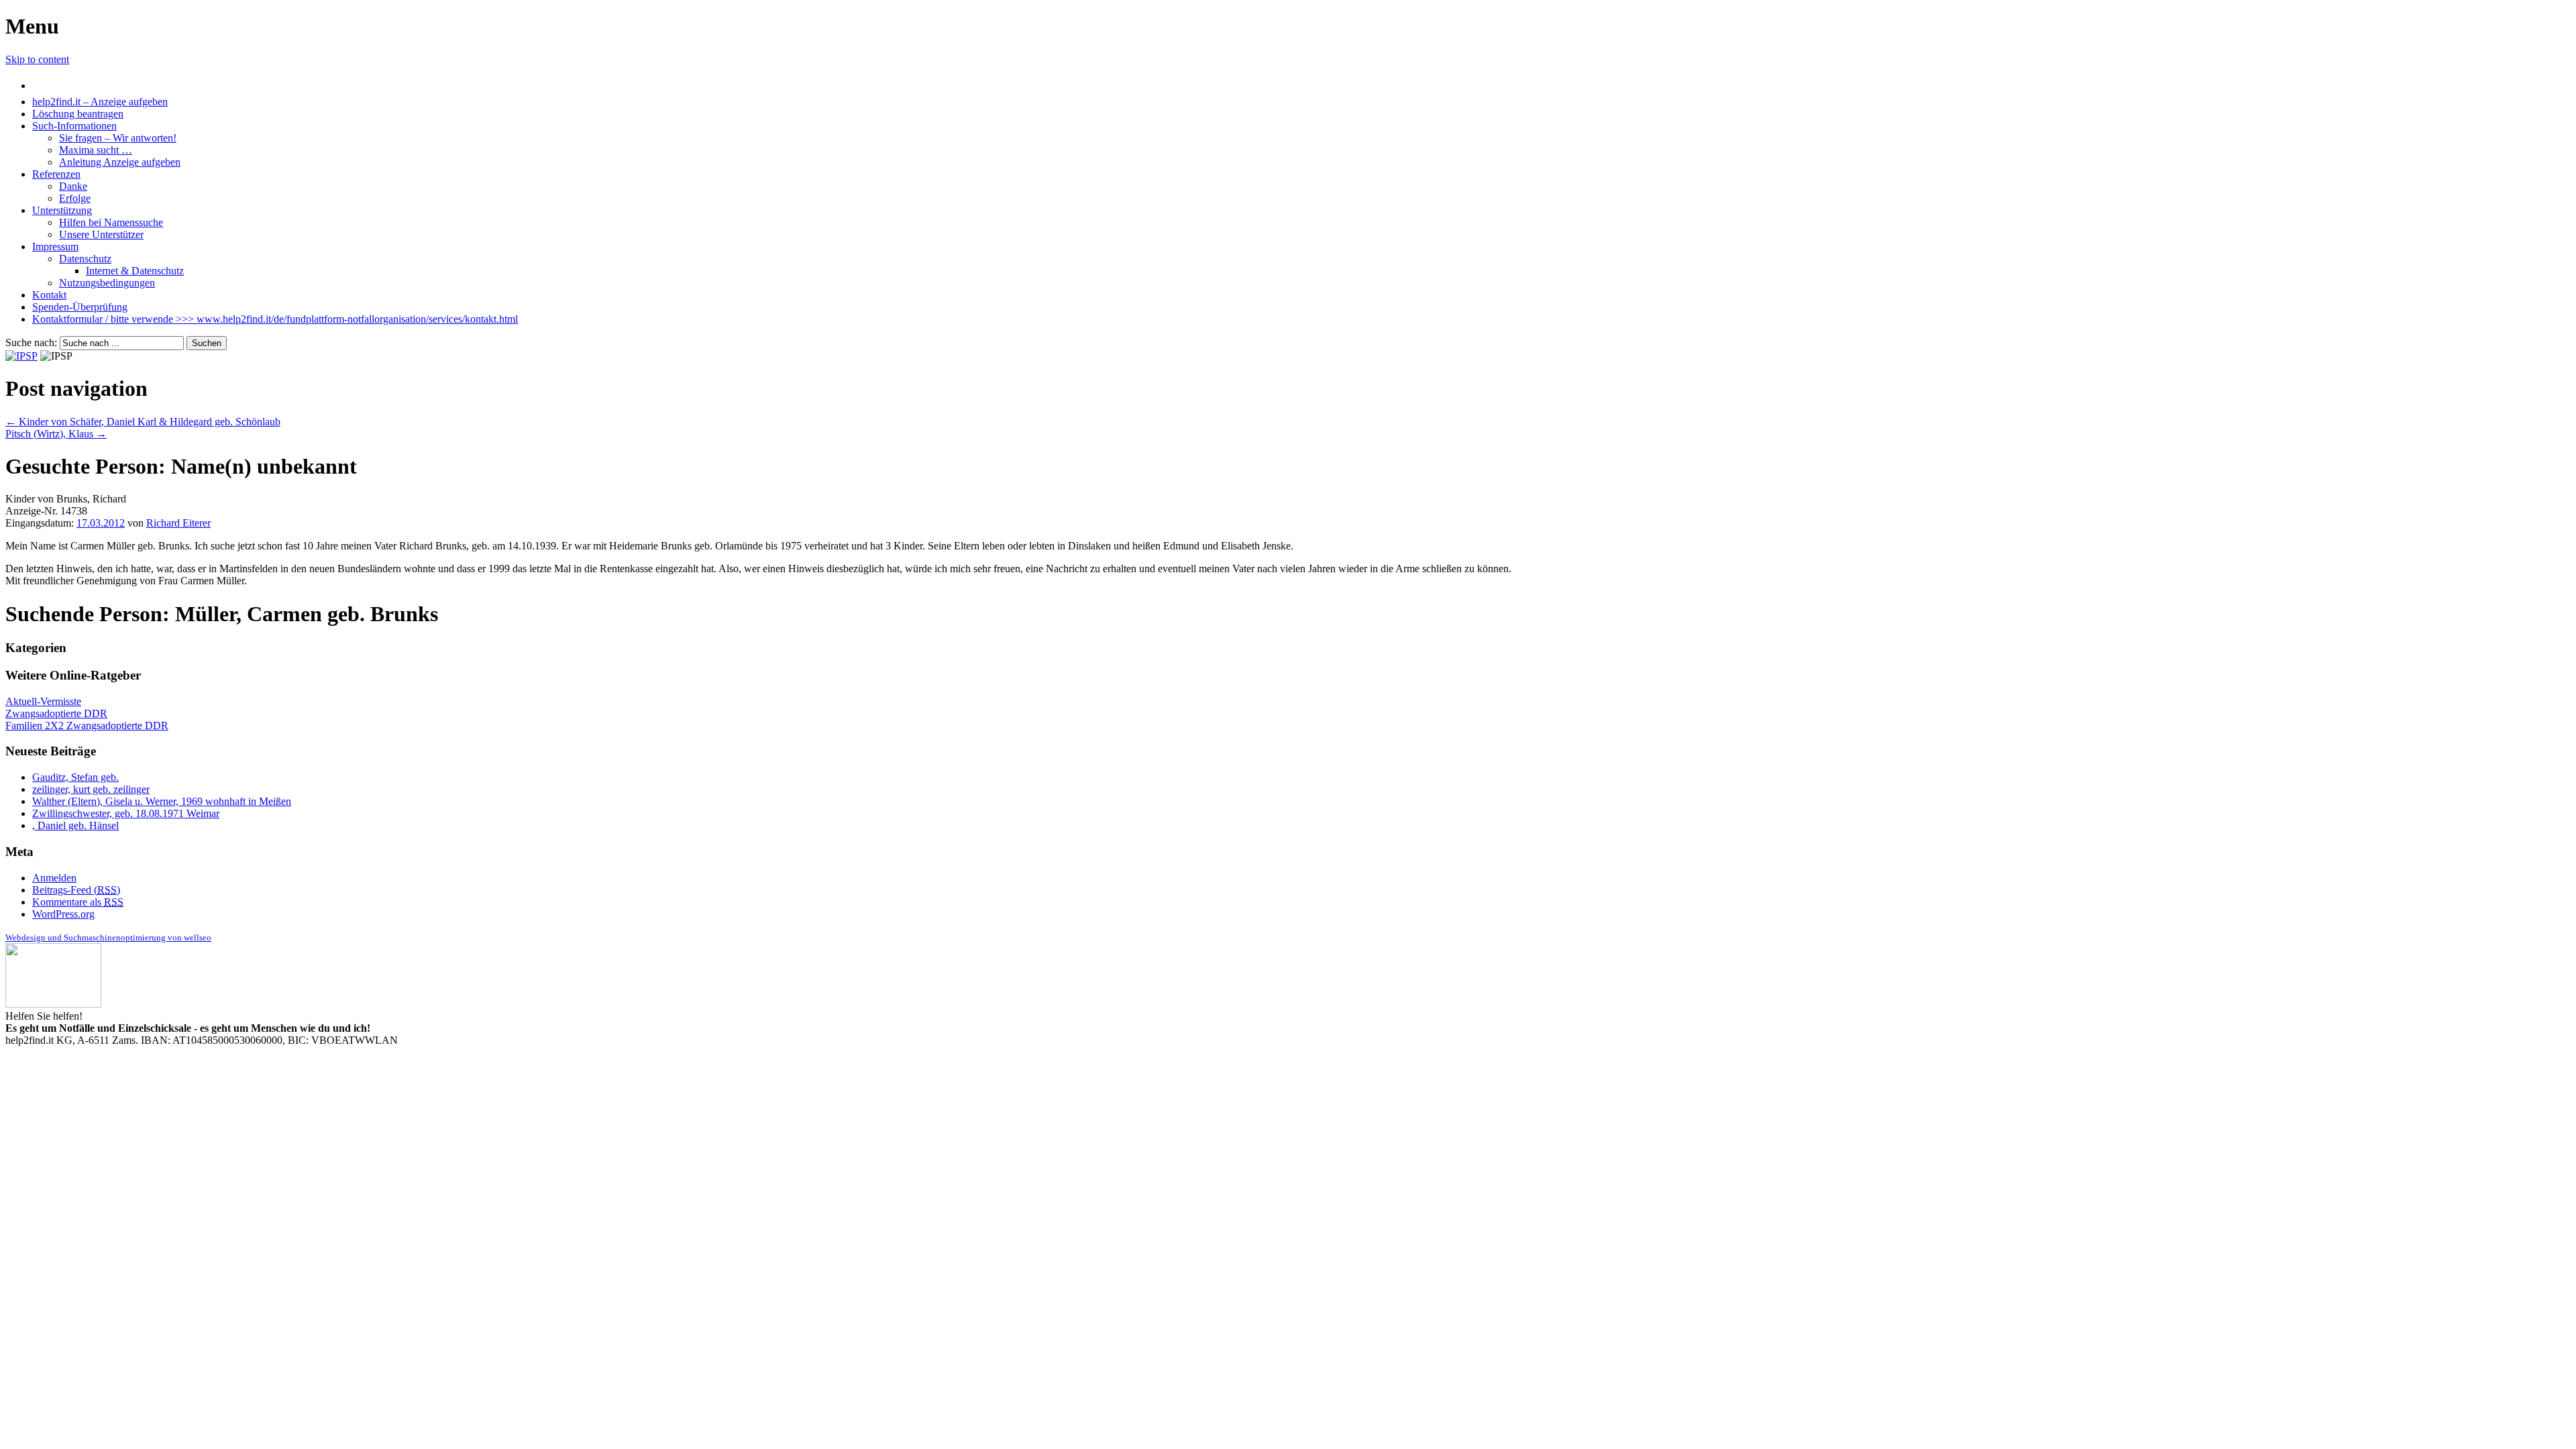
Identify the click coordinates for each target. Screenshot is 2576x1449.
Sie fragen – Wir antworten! (118, 138)
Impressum (55, 247)
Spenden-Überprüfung (80, 307)
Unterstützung (62, 210)
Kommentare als (78, 902)
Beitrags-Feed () (76, 890)
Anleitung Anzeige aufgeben (120, 162)
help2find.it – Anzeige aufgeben (100, 102)
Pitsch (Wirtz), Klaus (56, 434)
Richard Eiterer (178, 523)
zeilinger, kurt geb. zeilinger (91, 789)
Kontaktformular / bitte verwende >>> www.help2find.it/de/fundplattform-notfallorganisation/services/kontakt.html (275, 319)
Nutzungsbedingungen (107, 283)
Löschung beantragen (78, 114)
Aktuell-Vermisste (43, 701)
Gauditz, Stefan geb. (75, 777)
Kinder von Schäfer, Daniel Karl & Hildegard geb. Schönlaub (143, 422)
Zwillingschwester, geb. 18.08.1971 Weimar (126, 813)
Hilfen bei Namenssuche (111, 222)
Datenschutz (85, 259)
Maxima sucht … (96, 150)
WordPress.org (63, 914)
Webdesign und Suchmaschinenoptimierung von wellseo (108, 937)
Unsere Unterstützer (101, 234)
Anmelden (54, 878)
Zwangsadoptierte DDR (56, 713)
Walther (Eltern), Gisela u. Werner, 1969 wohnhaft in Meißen (162, 801)
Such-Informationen (74, 126)
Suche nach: (31, 342)
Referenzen (56, 174)
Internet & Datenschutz (135, 271)
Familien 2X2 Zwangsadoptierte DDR (87, 726)
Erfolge (75, 198)
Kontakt (49, 295)
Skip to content (37, 59)
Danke (73, 186)
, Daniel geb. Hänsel (75, 825)
